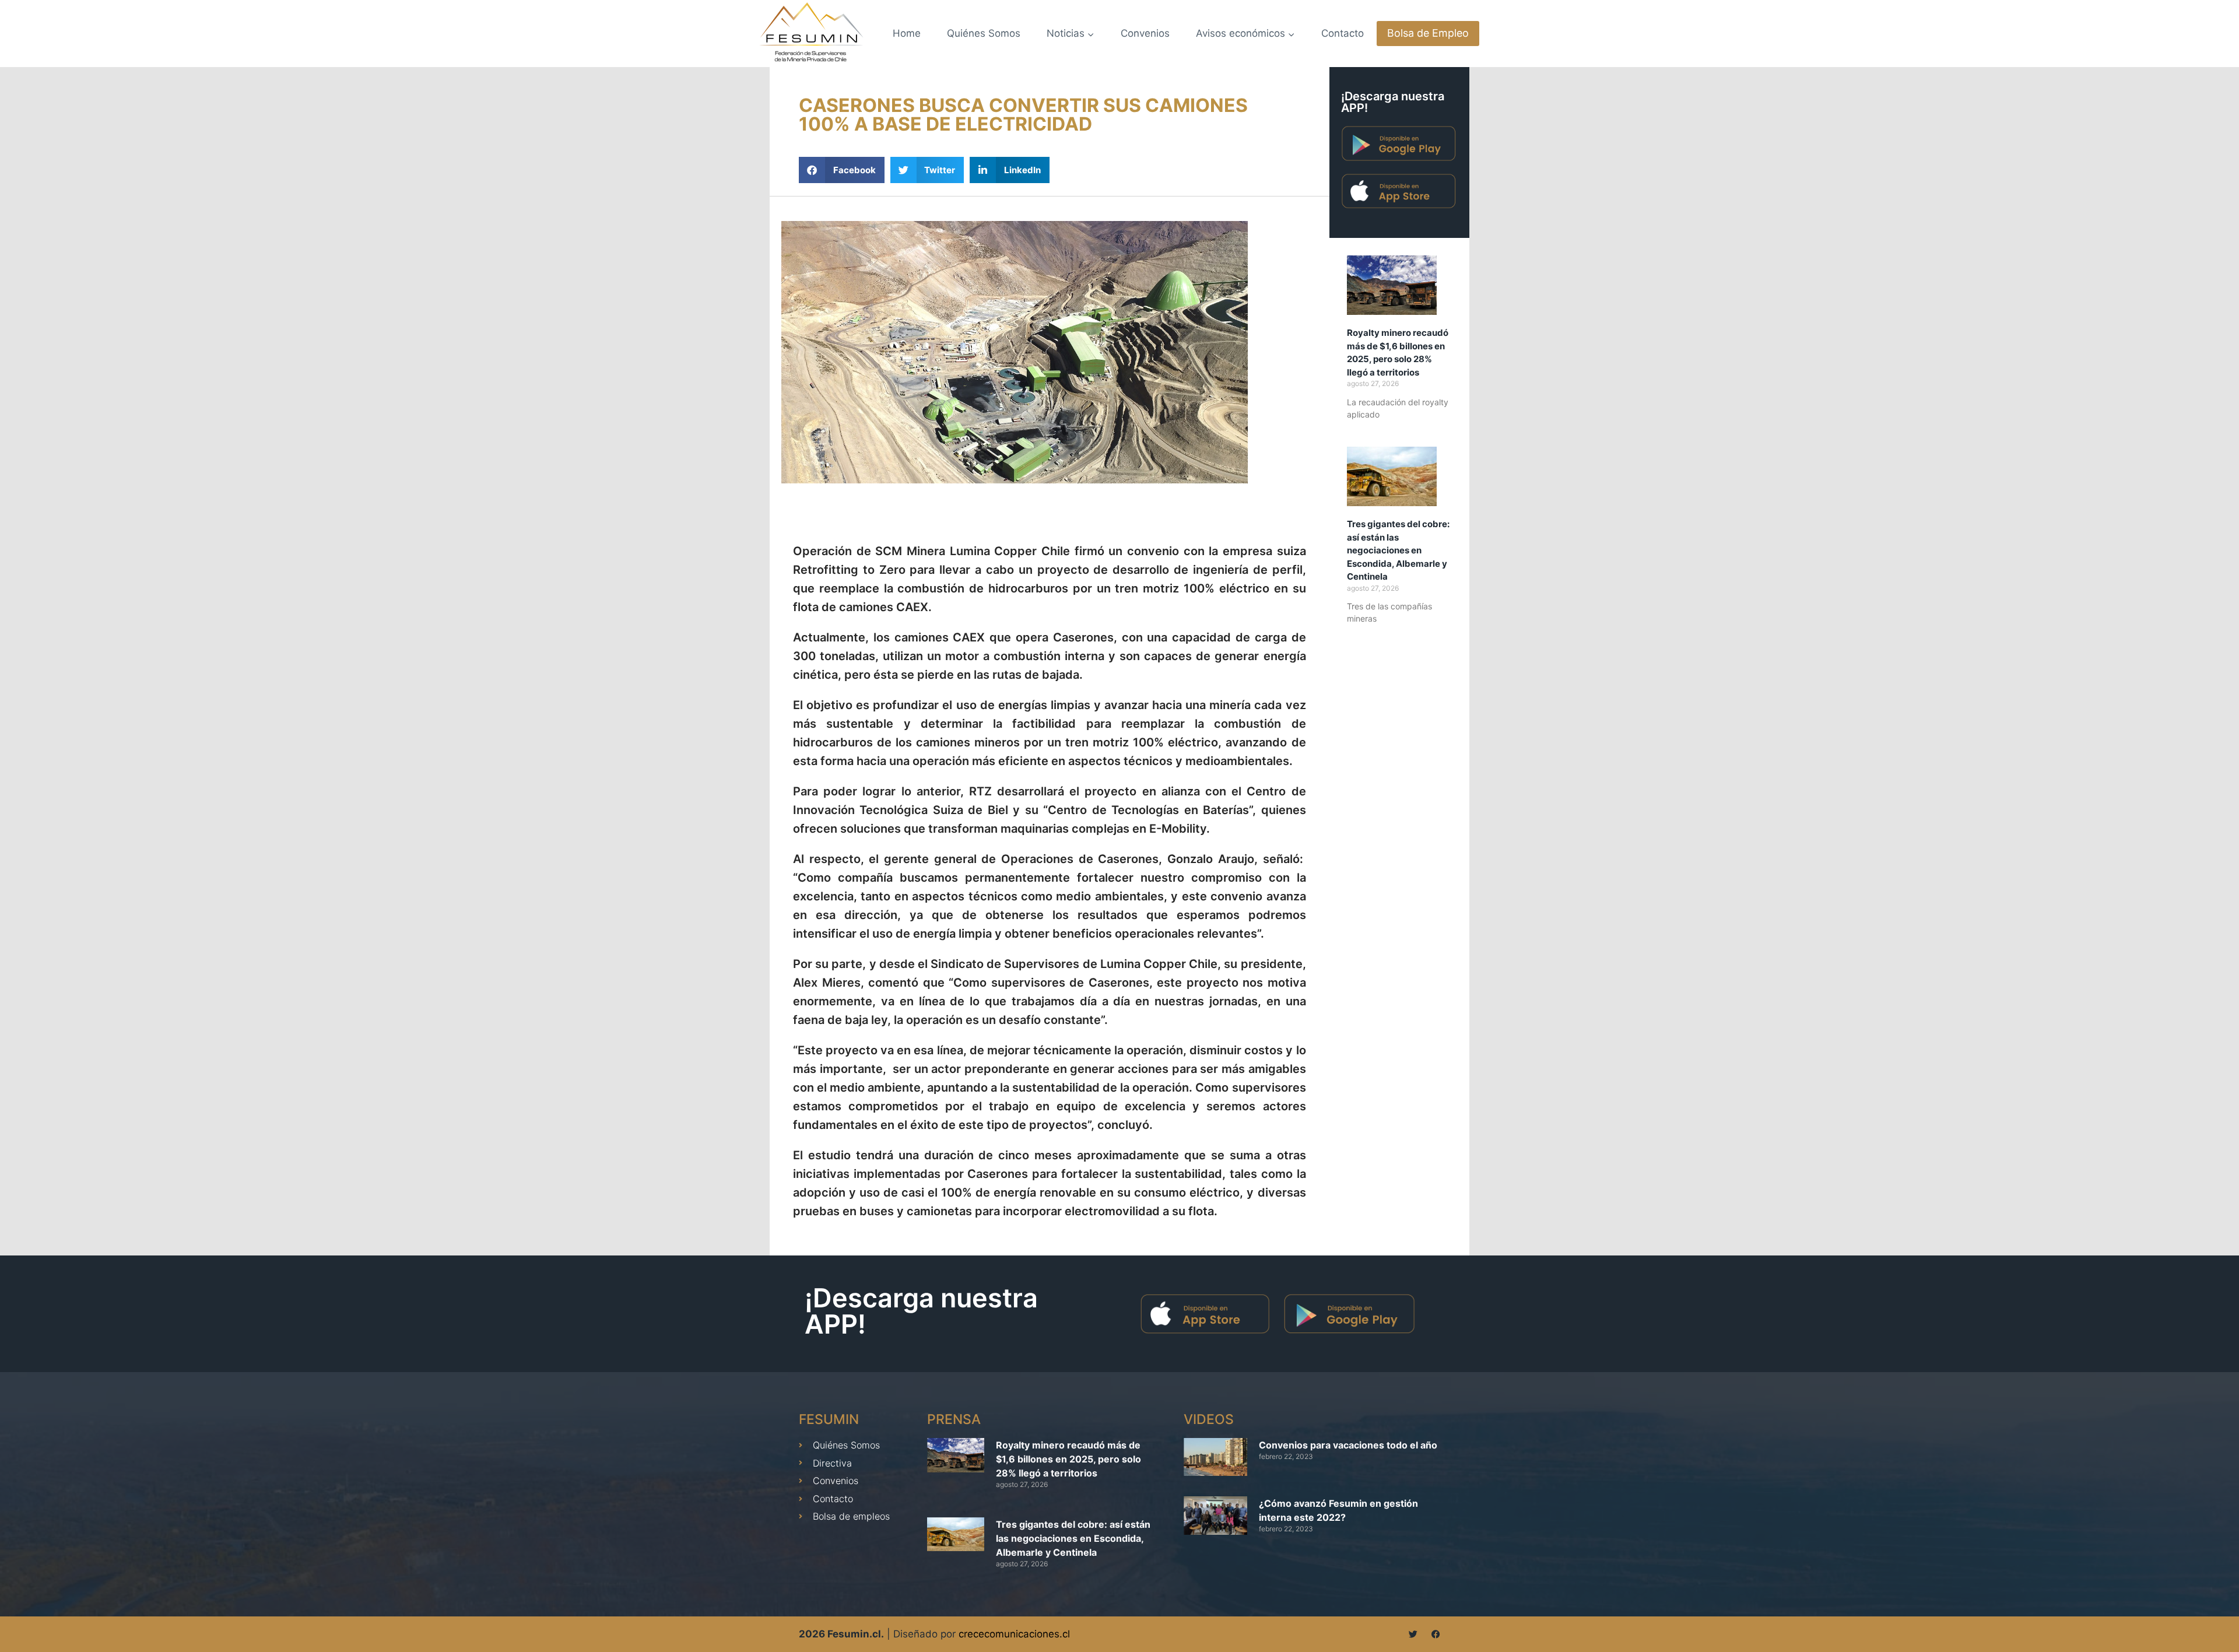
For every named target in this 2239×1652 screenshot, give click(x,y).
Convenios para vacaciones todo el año (1348, 1445)
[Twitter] (1413, 1634)
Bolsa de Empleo (1428, 33)
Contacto (1343, 33)
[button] (842, 170)
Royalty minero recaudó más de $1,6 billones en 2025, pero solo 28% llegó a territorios (1068, 1459)
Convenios (1145, 33)
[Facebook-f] (1436, 1634)
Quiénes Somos (984, 33)
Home (907, 33)
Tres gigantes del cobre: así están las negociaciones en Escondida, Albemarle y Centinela (1398, 550)
